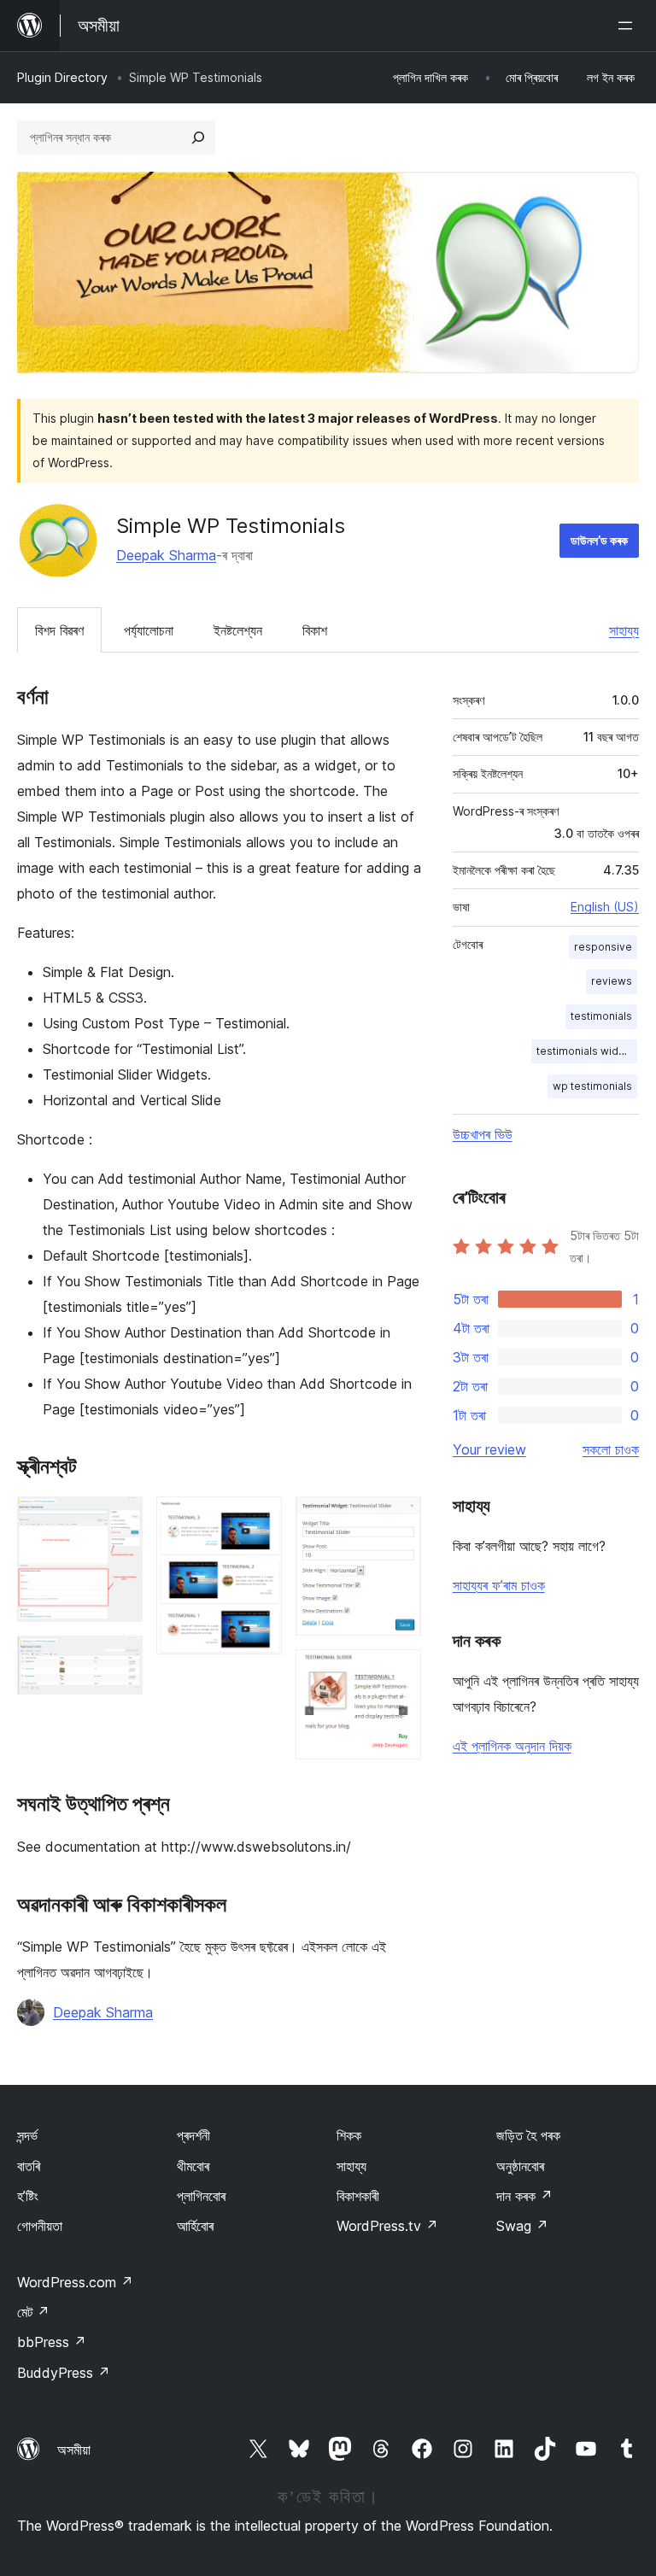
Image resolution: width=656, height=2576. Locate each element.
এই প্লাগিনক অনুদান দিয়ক (512, 1746)
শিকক (349, 2135)
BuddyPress (64, 2373)
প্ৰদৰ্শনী (193, 2135)
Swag (522, 2226)
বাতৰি (29, 2166)
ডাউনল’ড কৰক (599, 540)
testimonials (601, 1016)
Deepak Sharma (166, 555)
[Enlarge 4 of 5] (398, 1519)
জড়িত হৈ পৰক (528, 2135)
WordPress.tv (387, 2226)
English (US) (605, 907)
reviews (612, 981)
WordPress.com (75, 2282)
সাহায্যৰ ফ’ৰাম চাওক (499, 1585)
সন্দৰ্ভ (27, 2135)
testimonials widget (586, 1051)
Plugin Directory (62, 77)
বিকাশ (315, 630)
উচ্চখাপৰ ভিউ (483, 1134)
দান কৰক (524, 2196)
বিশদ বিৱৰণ (59, 630)
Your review (489, 1449)
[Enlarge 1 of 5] (120, 1519)
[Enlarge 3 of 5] (259, 1519)
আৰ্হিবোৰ (195, 2226)
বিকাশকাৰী (358, 2196)
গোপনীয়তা (40, 2226)
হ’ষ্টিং (28, 2196)
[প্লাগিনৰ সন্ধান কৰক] (198, 138)
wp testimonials (592, 1086)
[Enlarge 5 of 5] (398, 1672)
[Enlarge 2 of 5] (120, 1659)
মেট (33, 2312)
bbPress (52, 2342)
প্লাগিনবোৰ (201, 2196)
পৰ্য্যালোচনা (149, 630)
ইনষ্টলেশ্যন (238, 630)
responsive (603, 947)
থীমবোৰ (193, 2166)
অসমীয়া (74, 2450)
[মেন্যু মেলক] (629, 26)
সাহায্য (624, 630)
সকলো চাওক (611, 1449)
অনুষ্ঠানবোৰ (520, 2166)
